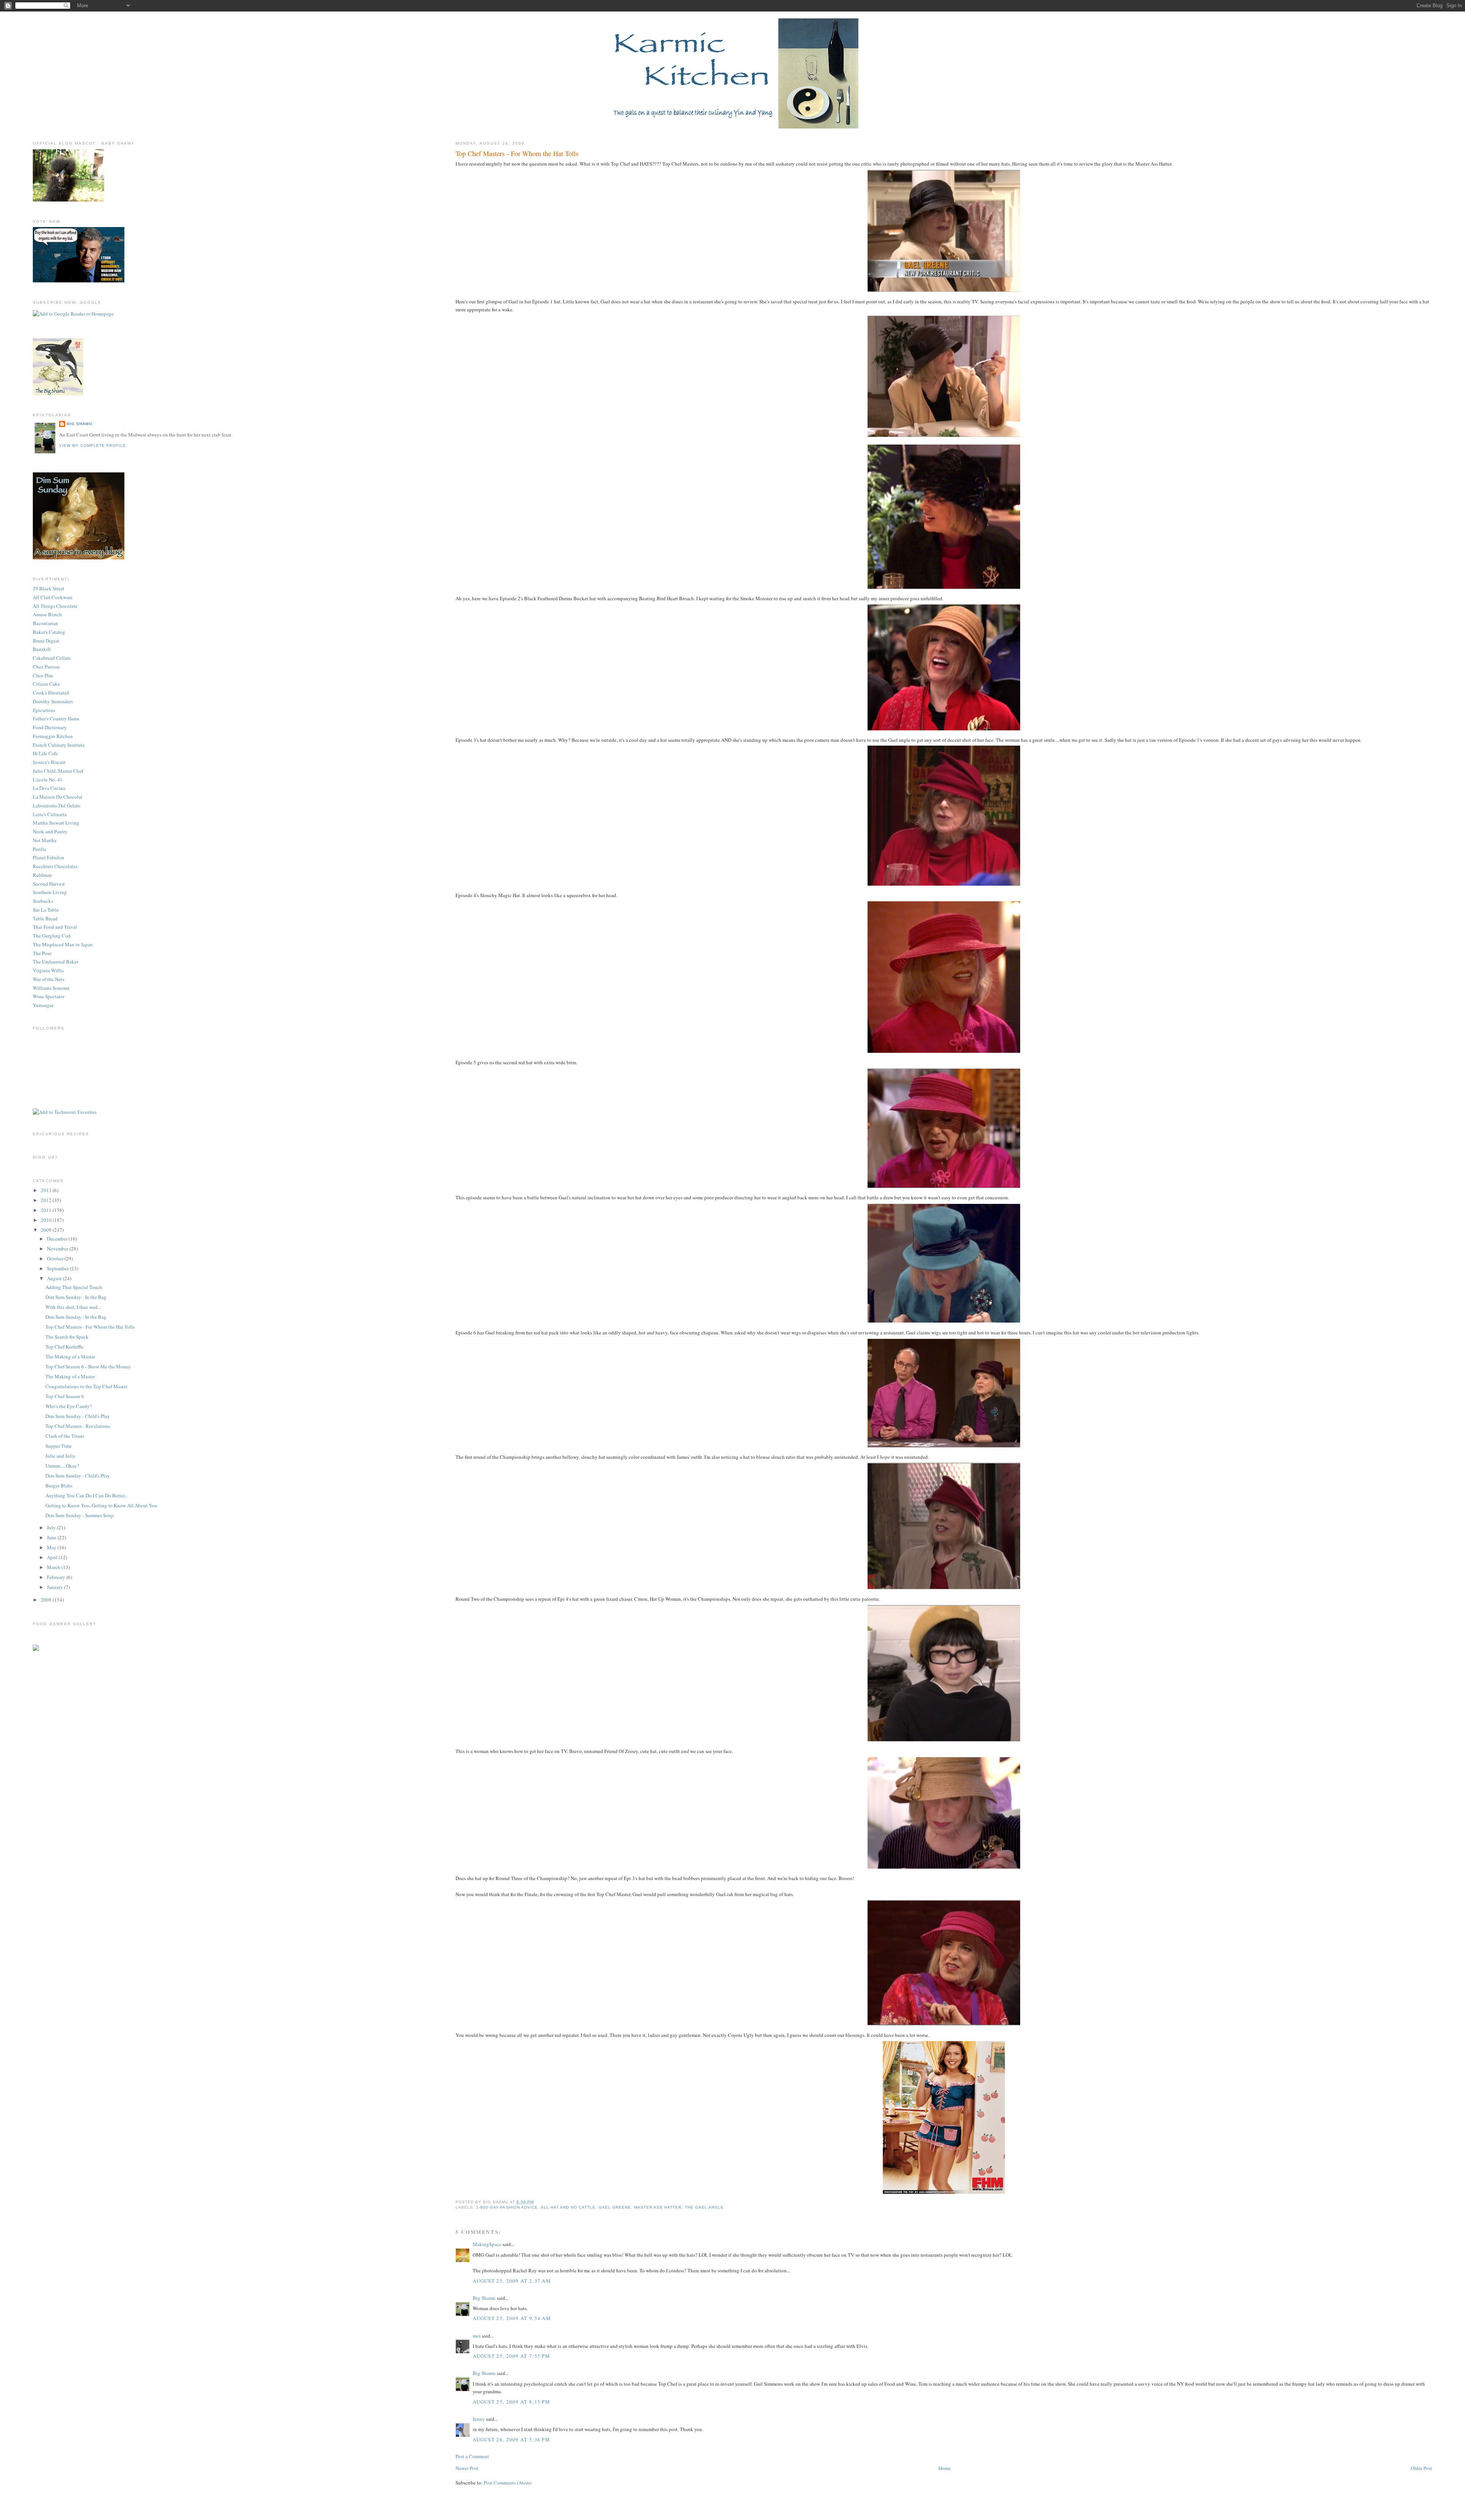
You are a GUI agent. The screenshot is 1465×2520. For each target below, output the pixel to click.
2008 (47, 1600)
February (57, 1577)
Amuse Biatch (47, 614)
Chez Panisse (46, 667)
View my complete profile (92, 446)
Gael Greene (615, 2207)
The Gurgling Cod (52, 936)
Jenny (479, 2419)
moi (477, 2336)
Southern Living (50, 892)
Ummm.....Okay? (62, 1466)
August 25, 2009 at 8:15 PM (511, 2402)
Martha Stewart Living (56, 823)
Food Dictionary (50, 727)
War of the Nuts (49, 979)
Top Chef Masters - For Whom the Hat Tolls (517, 153)
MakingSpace (487, 2244)
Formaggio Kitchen (53, 736)
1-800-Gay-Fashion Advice (507, 2207)
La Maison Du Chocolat (58, 797)
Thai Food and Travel (55, 927)
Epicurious (44, 710)
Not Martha (45, 840)
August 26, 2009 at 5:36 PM (511, 2439)
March (54, 1567)
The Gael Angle (704, 2207)
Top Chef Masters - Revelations (78, 1426)
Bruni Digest (46, 641)
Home (945, 2468)
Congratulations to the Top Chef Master (86, 1386)
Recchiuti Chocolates (55, 866)
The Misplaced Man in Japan (63, 944)
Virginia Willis (48, 970)
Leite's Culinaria (50, 814)
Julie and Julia (60, 1456)
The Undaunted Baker (56, 962)
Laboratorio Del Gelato (57, 806)
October (56, 1258)
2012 (47, 1200)
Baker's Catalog (49, 632)
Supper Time (59, 1446)
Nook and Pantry (50, 831)
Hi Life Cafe (45, 753)
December (58, 1239)
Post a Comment (472, 2456)
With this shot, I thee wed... (73, 1307)
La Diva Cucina (49, 788)
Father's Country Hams (56, 719)
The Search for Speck (67, 1337)
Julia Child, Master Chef (58, 771)
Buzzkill (42, 649)
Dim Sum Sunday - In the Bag (76, 1297)
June (52, 1537)
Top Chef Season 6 (65, 1396)
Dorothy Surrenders (53, 701)
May (52, 1547)
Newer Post (467, 2468)
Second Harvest (49, 884)
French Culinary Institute (59, 745)
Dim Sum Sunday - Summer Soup (80, 1515)
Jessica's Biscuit (49, 762)
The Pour (42, 953)
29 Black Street (49, 588)
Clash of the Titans (65, 1436)
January (56, 1587)
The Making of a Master (70, 1357)
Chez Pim (43, 675)
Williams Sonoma (51, 988)
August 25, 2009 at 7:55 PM (511, 2356)
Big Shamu (484, 2298)
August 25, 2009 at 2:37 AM (512, 2281)
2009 (47, 1230)
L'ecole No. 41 (48, 780)
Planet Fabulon (48, 857)
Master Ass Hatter (658, 2207)
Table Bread (45, 918)
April (53, 1557)
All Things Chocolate (55, 606)
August (55, 1278)
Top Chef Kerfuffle (64, 1347)
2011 (47, 1210)
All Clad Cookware (53, 597)
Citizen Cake (46, 684)
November (58, 1249)
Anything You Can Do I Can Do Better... (87, 1495)
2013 (47, 1190)
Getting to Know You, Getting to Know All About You (101, 1505)
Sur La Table (46, 910)
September (58, 1268)
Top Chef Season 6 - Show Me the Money (88, 1366)
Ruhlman (42, 875)
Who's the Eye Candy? (69, 1406)
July (52, 1527)
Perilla (39, 849)
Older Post (1422, 2468)
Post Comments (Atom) (508, 2483)
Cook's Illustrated (51, 693)
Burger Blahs (59, 1486)
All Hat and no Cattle (568, 2207)
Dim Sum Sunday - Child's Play (78, 1416)
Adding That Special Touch (74, 1287)
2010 (47, 1220)
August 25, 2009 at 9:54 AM (512, 2318)
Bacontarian (45, 623)
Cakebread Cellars (52, 658)
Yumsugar (43, 1005)
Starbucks (43, 901)
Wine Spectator (49, 996)
